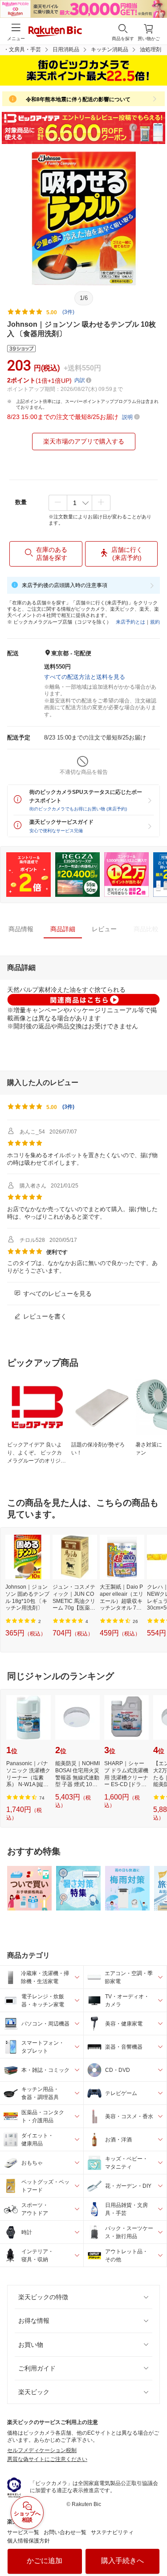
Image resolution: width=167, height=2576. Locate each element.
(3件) (68, 312)
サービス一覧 (23, 2532)
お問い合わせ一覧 (65, 2532)
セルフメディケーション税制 (42, 2450)
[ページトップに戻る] (154, 2547)
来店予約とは (130, 622)
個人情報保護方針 (29, 2541)
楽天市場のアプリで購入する (84, 441)
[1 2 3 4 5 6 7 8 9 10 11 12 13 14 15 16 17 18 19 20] (79, 503)
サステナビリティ (112, 2532)
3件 (68, 1107)
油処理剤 (151, 49)
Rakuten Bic (55, 32)
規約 (155, 622)
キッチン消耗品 (110, 49)
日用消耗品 (66, 49)
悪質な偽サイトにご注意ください (47, 2459)
